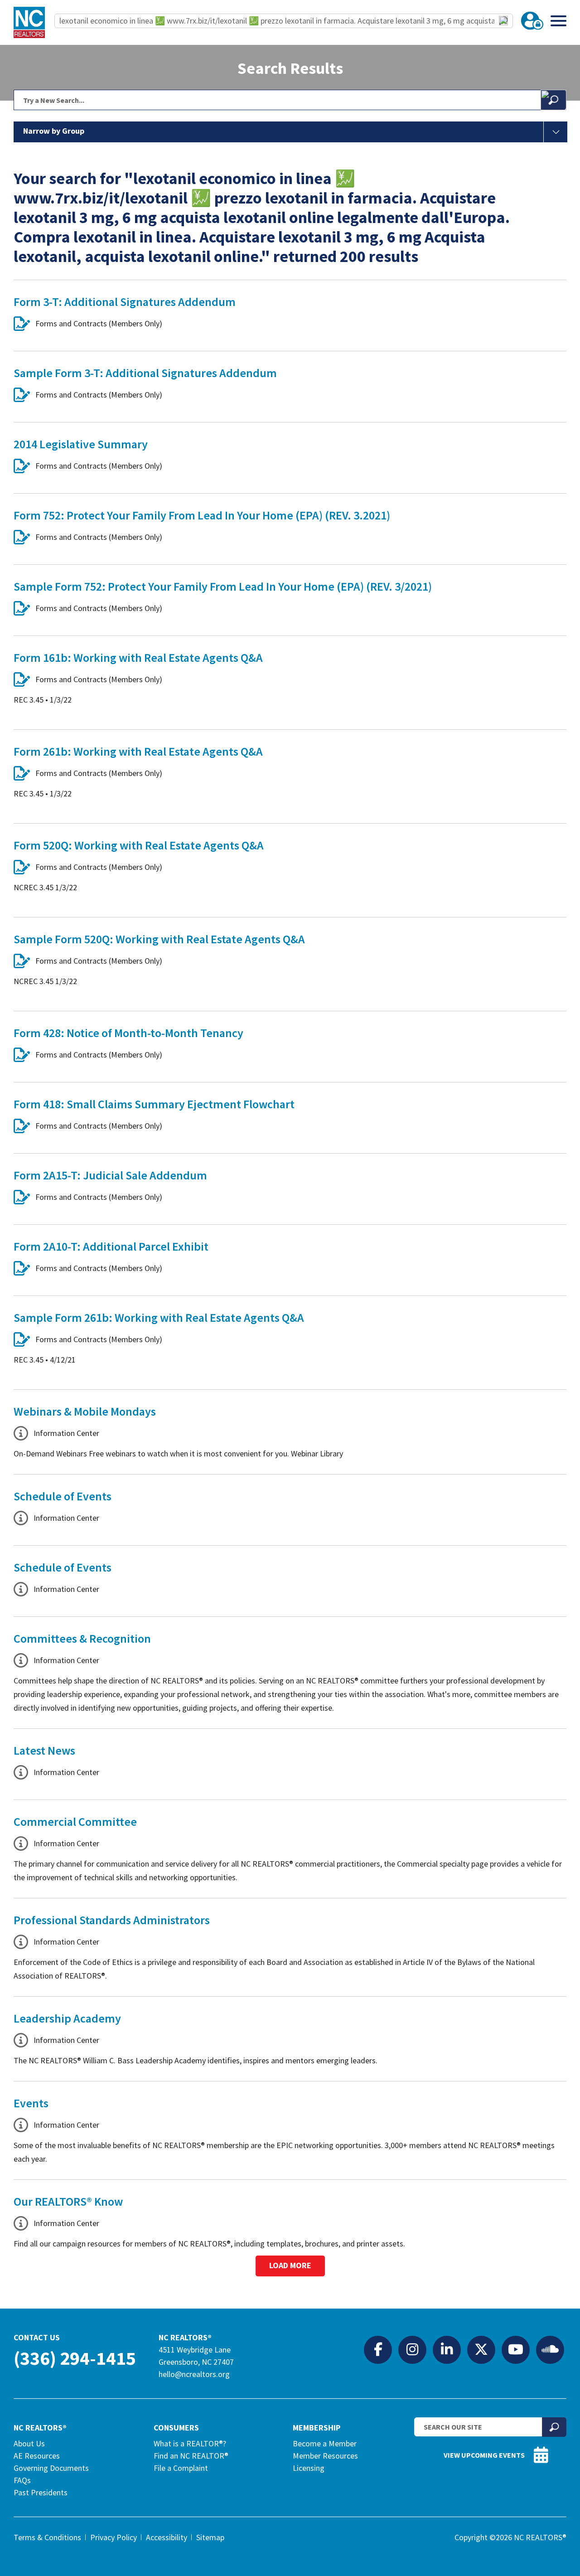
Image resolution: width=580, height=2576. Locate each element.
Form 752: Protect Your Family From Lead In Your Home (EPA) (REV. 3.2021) (202, 515)
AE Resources (37, 2456)
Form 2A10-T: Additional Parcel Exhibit (111, 1246)
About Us (29, 2443)
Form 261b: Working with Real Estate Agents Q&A (138, 751)
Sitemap (210, 2537)
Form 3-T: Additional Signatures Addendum (125, 302)
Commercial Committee (75, 1822)
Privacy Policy (114, 2537)
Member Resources (325, 2456)
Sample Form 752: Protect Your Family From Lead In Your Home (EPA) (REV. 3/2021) (223, 586)
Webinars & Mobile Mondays (85, 1411)
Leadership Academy (67, 2018)
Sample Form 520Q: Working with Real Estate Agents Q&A (159, 939)
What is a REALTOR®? (190, 2443)
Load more (290, 2265)
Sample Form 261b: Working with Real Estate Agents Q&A (159, 1317)
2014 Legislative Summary (81, 444)
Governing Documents (51, 2468)
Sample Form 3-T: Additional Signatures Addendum (145, 373)
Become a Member (325, 2443)
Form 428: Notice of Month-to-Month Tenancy (128, 1033)
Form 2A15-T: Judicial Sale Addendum (110, 1175)
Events (31, 2103)
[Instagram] (412, 2349)
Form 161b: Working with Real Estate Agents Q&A (138, 657)
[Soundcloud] (550, 2349)
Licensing (309, 2468)
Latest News (44, 1750)
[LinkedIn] (447, 2349)
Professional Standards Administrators (112, 1920)
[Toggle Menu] (558, 21)
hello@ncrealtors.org (194, 2374)
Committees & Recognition (82, 1638)
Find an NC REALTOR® (191, 2456)
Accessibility (167, 2537)
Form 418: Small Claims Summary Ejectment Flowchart (154, 1104)
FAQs (22, 2480)
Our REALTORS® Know (68, 2201)
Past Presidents (41, 2492)
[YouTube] (516, 2349)
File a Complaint (181, 2468)
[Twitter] (481, 2349)
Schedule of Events (63, 1496)
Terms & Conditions (47, 2537)
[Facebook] (378, 2349)
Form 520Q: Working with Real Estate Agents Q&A (139, 845)
